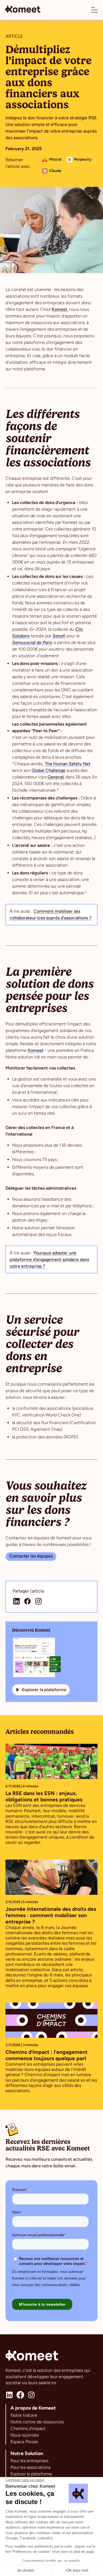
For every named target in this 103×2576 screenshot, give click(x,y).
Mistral (55, 159)
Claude (55, 171)
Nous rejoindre (25, 2435)
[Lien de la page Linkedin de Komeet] (16, 1601)
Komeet (59, 309)
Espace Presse (24, 2442)
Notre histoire (24, 2415)
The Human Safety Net (68, 764)
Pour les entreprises (29, 2461)
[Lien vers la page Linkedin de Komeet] (9, 2395)
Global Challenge (48, 770)
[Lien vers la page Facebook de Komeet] (20, 2395)
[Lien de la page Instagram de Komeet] (38, 1601)
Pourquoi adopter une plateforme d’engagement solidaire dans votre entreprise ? (49, 1259)
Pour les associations (30, 2467)
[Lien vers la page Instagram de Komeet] (31, 2395)
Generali (56, 777)
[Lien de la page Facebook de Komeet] (27, 1601)
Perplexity (83, 159)
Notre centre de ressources (37, 2422)
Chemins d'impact (28, 2428)
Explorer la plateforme (31, 2474)
